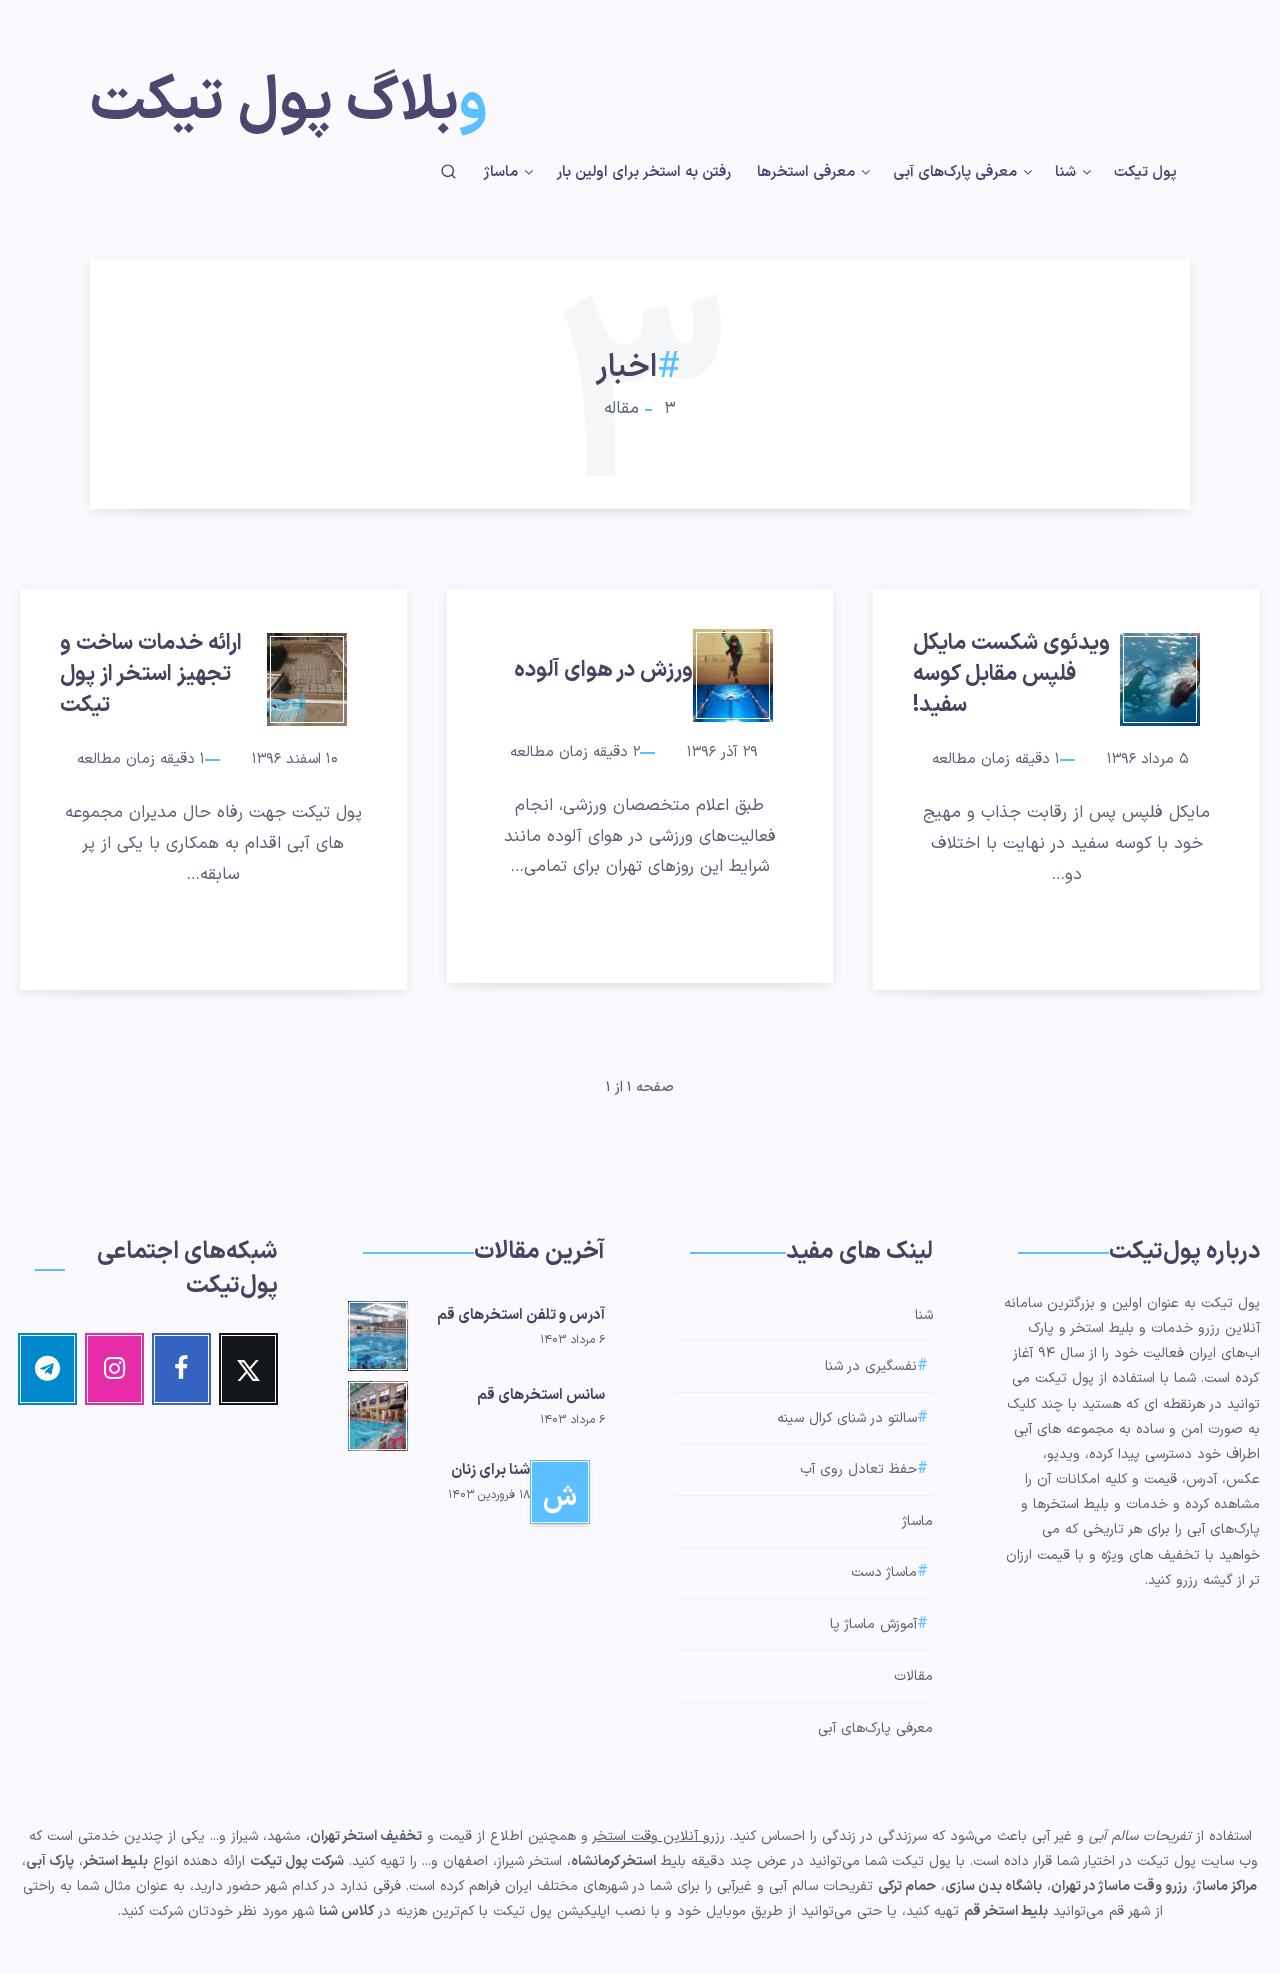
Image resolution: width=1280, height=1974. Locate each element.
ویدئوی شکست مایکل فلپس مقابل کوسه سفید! (1011, 674)
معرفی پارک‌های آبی (955, 173)
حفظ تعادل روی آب (858, 1470)
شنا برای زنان (490, 1470)
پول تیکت (1145, 173)
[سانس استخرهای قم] (378, 1413)
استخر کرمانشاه (613, 1861)
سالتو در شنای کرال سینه (847, 1418)
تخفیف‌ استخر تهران (366, 1836)
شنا (1065, 173)
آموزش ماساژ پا (873, 1624)
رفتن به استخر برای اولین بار (643, 173)
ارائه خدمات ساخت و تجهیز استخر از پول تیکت (151, 674)
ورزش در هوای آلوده (603, 670)
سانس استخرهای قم (541, 1395)
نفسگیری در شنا (871, 1366)
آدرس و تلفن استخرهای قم (521, 1315)
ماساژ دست (884, 1573)
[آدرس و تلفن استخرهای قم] (378, 1333)
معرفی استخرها (806, 173)
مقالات (913, 1676)
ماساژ (500, 173)
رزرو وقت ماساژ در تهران (1119, 1886)
